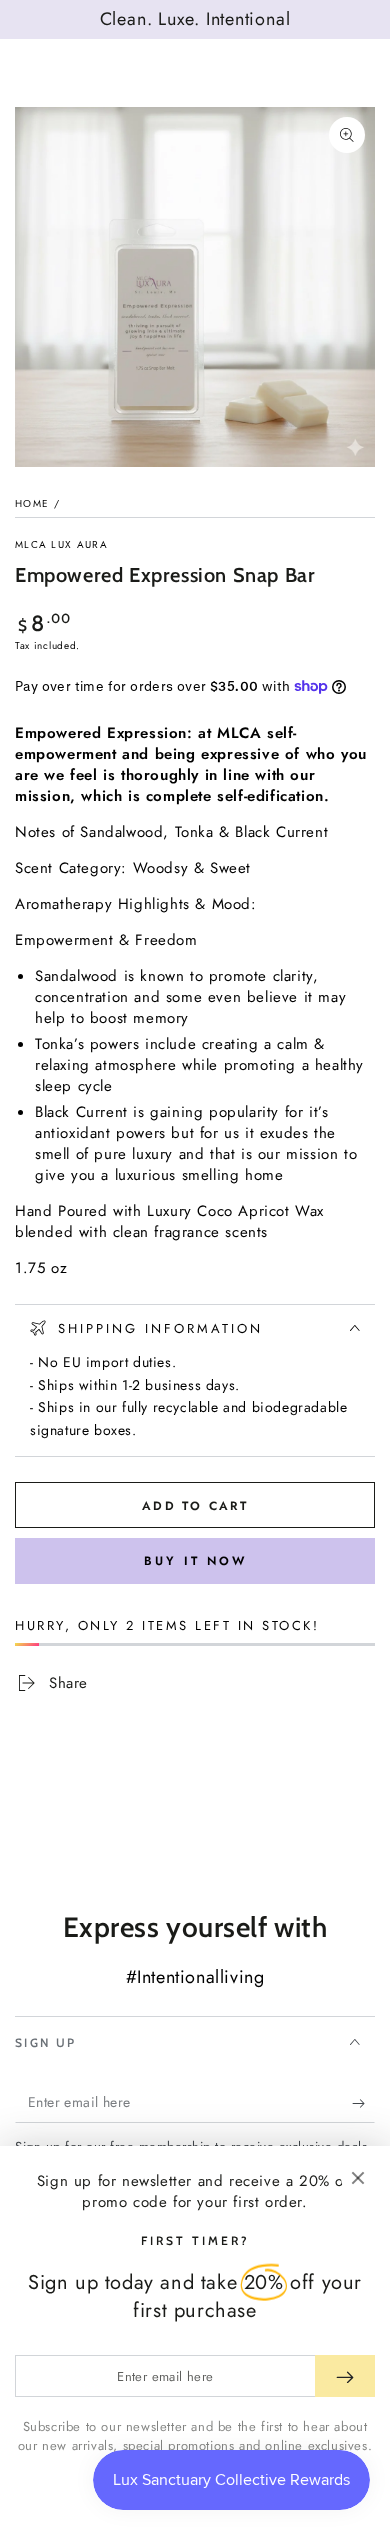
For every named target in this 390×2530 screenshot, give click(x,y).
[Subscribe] (363, 2103)
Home (32, 503)
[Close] (358, 2178)
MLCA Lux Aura (61, 545)
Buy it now (195, 1561)
